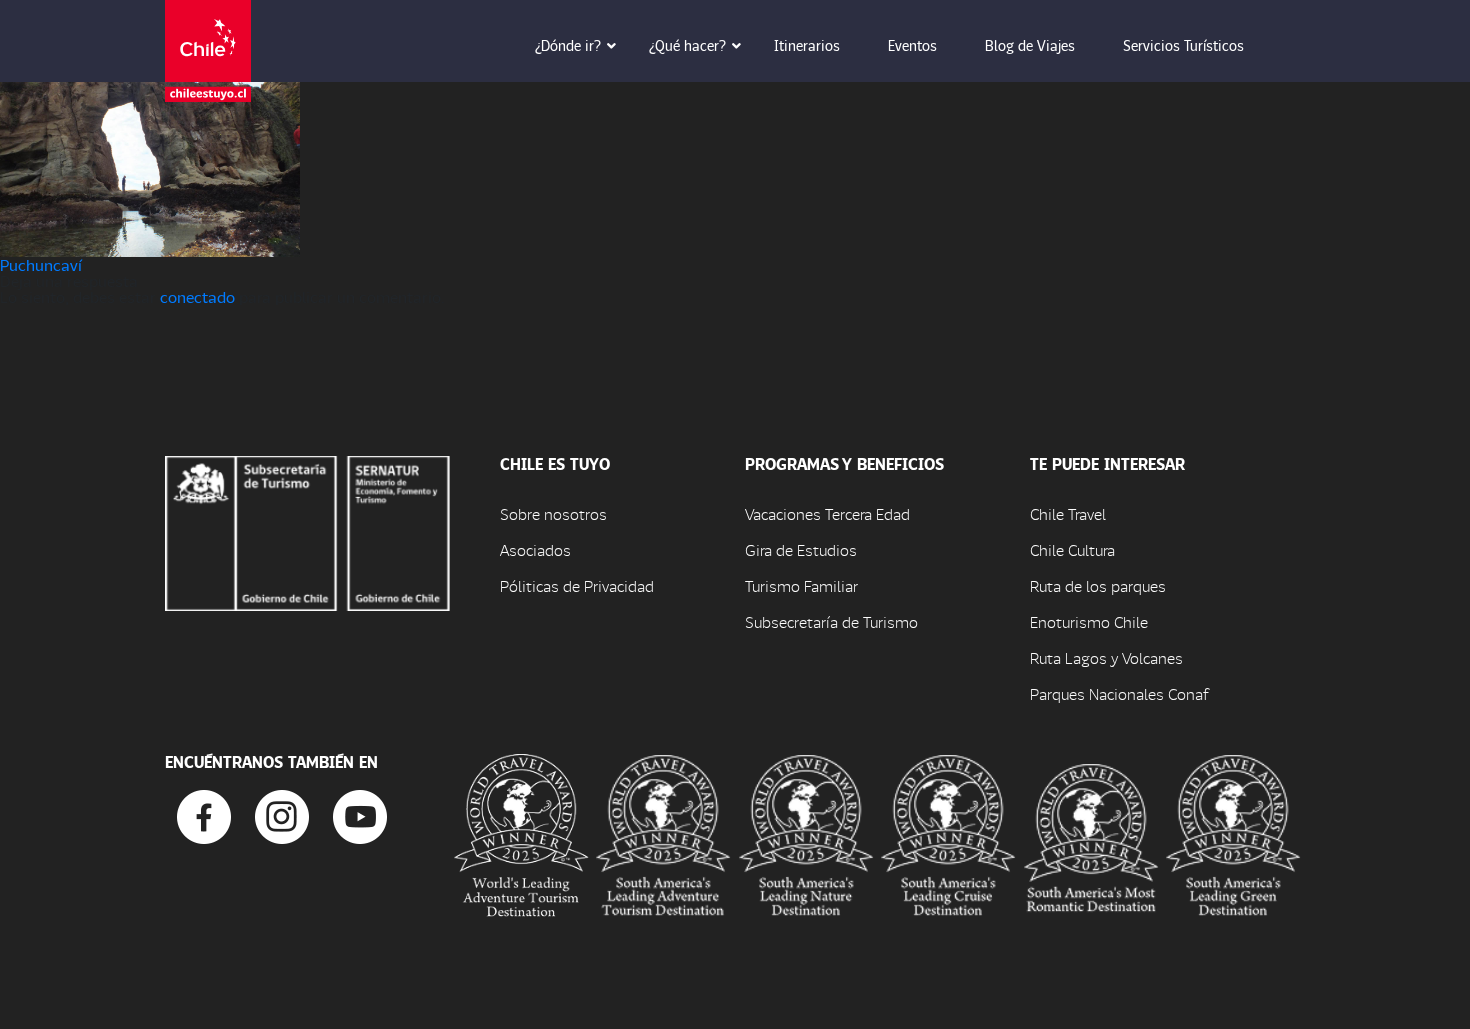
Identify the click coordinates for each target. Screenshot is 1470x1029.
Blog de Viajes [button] (1030, 45)
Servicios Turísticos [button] (1183, 45)
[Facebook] (204, 814)
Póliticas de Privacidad (577, 585)
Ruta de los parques (1098, 585)
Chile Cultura (1072, 549)
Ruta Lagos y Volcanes (1106, 657)
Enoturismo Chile (1089, 621)
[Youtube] (360, 814)
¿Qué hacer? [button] (687, 45)
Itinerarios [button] (807, 45)
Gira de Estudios (801, 549)
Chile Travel (1068, 513)
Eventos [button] (912, 45)
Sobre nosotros (553, 513)
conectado (197, 296)
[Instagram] (282, 814)
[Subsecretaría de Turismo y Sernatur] (307, 530)
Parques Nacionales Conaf (1119, 693)
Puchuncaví (41, 264)
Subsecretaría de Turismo (831, 621)
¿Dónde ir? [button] (568, 45)
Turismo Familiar (801, 585)
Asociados (535, 549)
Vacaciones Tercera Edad (827, 513)
